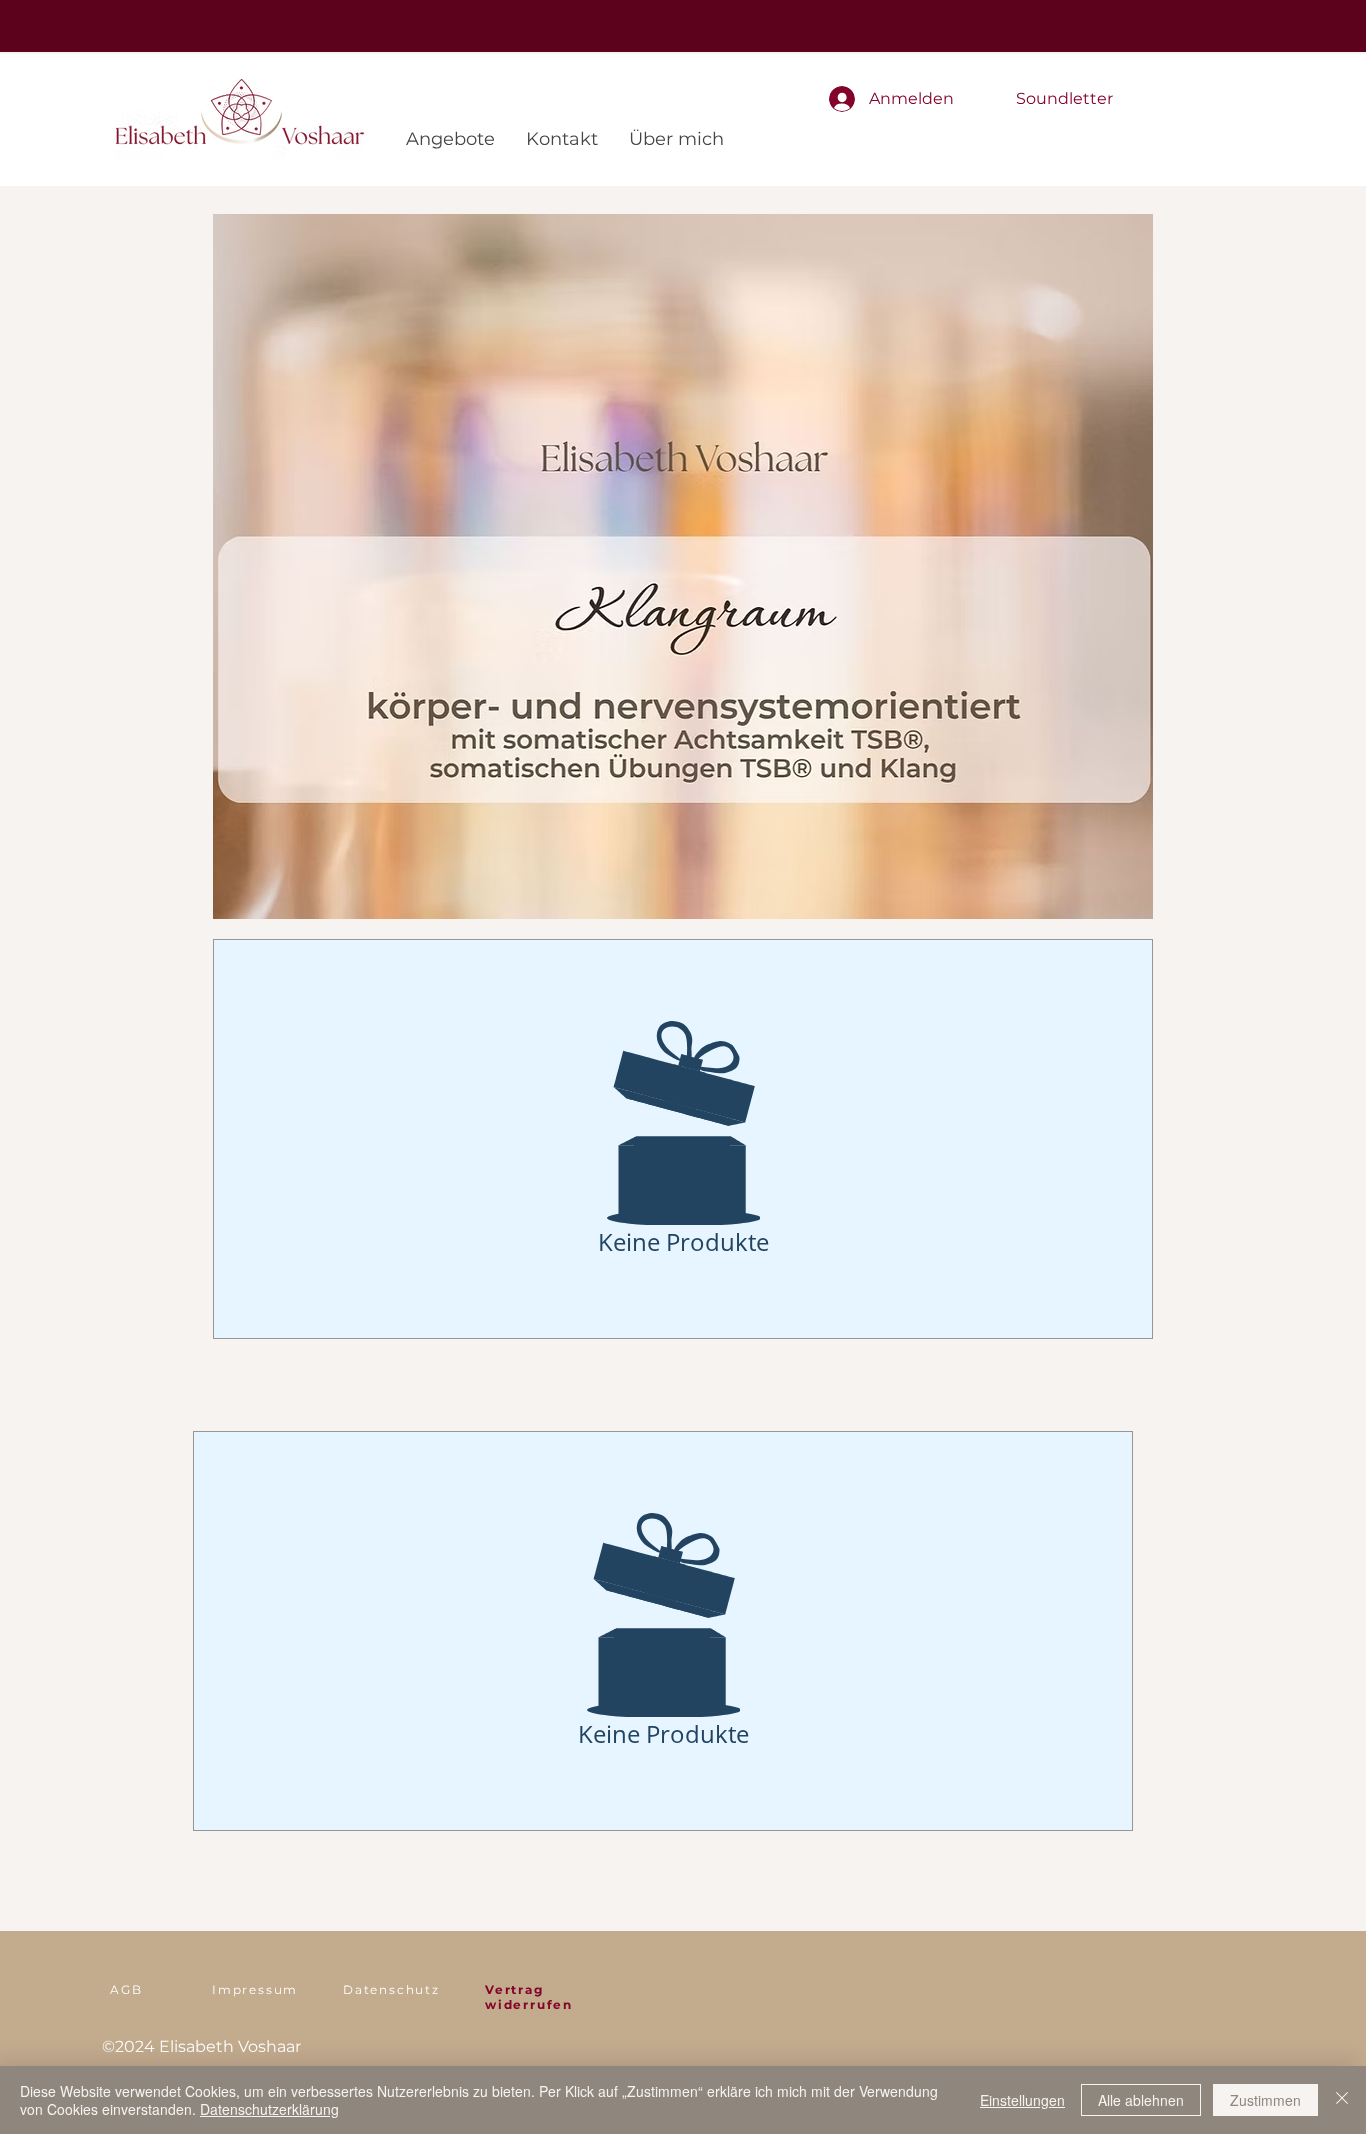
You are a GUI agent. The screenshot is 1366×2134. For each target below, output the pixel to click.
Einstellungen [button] (1022, 2100)
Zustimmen (1265, 2100)
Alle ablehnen (1141, 2100)
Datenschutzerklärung (269, 2109)
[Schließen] (1342, 2100)
